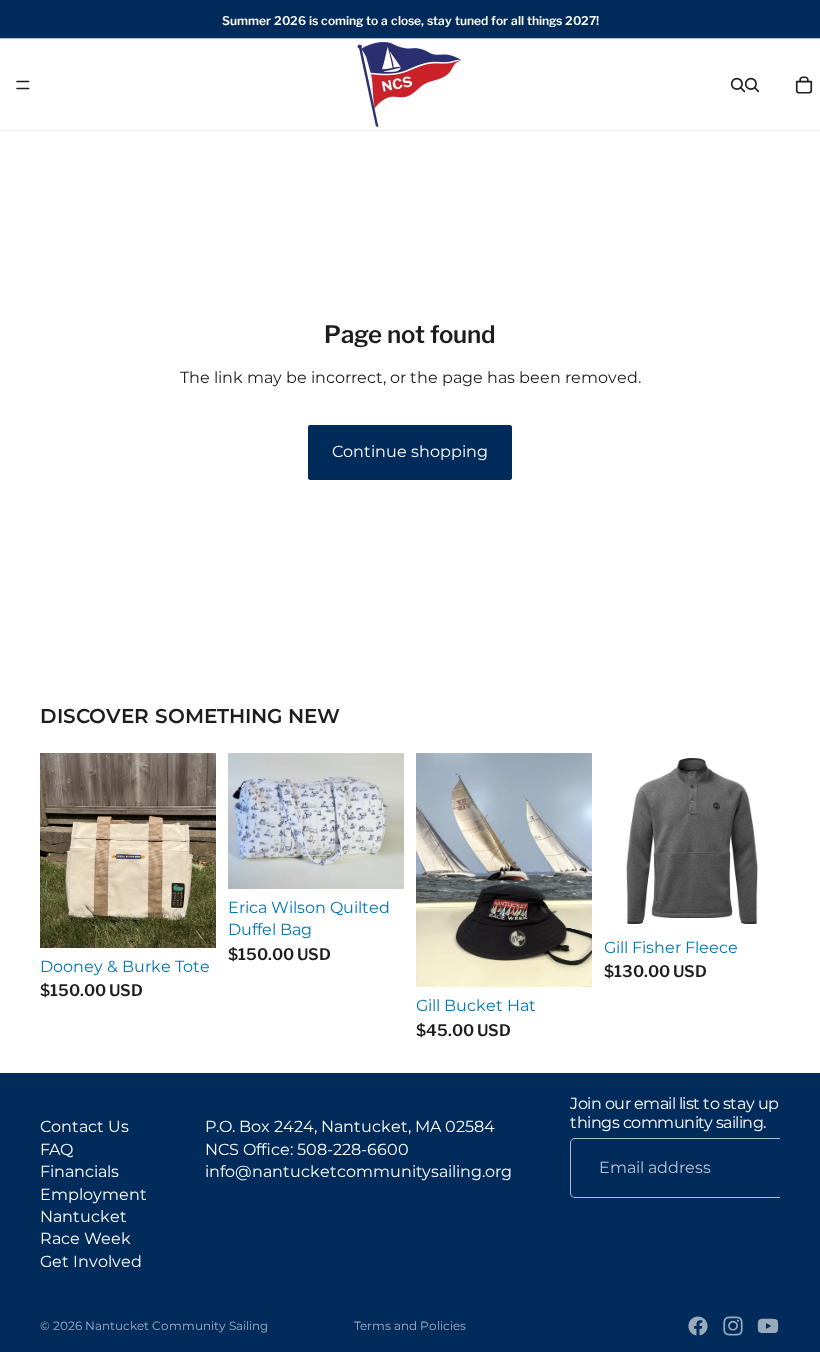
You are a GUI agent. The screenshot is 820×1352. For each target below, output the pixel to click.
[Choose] (561, 956)
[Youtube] (768, 1326)
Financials (79, 1171)
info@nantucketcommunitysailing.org (358, 1171)
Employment (93, 1193)
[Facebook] (698, 1326)
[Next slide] (758, 841)
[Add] (185, 917)
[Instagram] (733, 1326)
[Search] (738, 85)
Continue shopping (410, 451)
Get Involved (91, 1261)
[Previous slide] (626, 841)
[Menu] (23, 85)
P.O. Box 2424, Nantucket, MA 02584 (350, 1126)
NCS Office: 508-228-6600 (307, 1149)
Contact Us (84, 1126)
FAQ (56, 1149)
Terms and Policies (410, 1325)
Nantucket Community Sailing (176, 1325)
